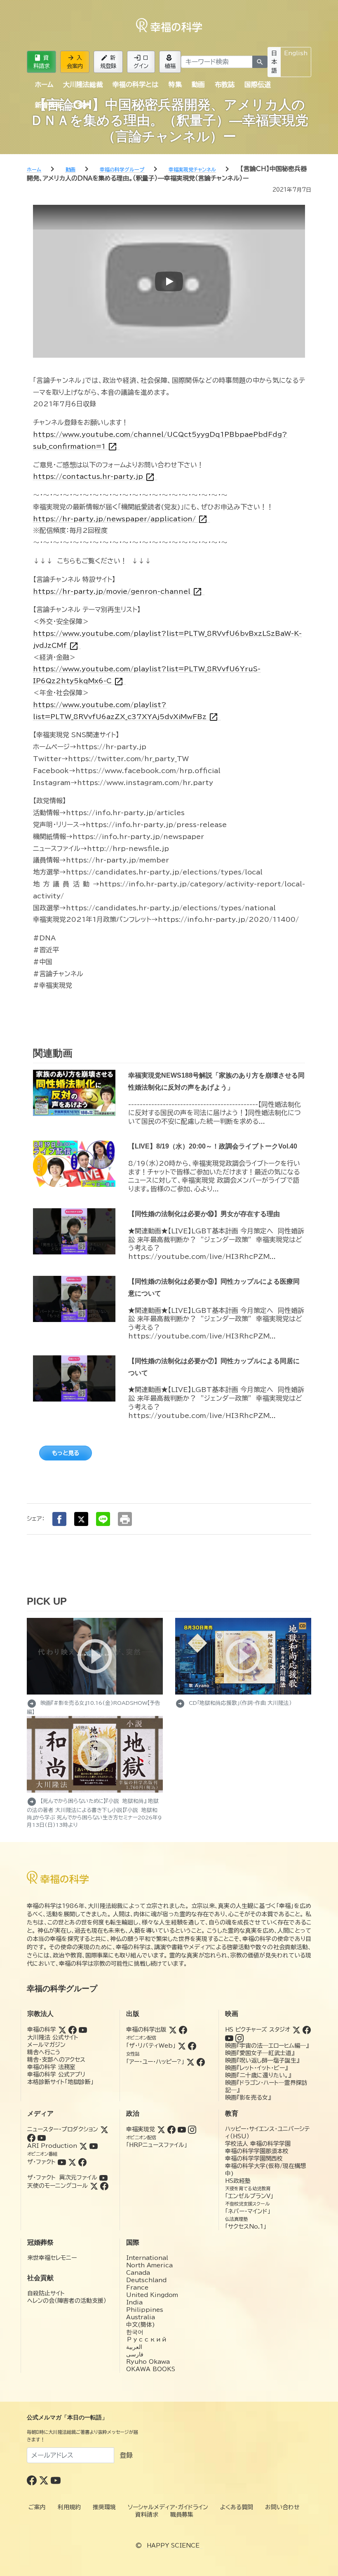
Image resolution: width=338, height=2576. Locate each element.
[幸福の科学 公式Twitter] (45, 2480)
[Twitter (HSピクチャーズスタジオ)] (296, 2030)
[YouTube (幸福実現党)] (182, 2129)
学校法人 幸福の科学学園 (258, 2144)
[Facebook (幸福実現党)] (171, 2129)
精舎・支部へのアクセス (56, 2060)
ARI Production (52, 2146)
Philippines (145, 2310)
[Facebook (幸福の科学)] (73, 2030)
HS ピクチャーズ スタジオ (258, 2030)
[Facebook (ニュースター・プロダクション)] (31, 2138)
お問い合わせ (282, 2507)
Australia (141, 2317)
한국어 (135, 2332)
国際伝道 (258, 84)
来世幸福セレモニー (52, 2258)
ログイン (141, 61)
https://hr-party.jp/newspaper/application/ (120, 519)
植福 (170, 61)
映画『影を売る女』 (248, 2098)
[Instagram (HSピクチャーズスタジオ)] (239, 2038)
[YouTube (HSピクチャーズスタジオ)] (229, 2038)
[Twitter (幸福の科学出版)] (173, 2030)
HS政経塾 (238, 2181)
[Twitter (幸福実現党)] (161, 2129)
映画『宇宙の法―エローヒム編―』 (267, 2046)
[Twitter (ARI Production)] (83, 2146)
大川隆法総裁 (83, 84)
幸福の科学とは (135, 84)
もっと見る (66, 1453)
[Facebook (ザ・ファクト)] (82, 2162)
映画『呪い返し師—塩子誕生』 (262, 2060)
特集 (175, 84)
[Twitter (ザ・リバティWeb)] (182, 2046)
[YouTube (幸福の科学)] (83, 2030)
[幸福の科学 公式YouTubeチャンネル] (56, 2480)
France (137, 2288)
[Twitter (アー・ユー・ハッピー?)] (190, 2062)
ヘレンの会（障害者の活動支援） (67, 2301)
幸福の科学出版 (146, 2030)
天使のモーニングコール (58, 2186)
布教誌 (225, 84)
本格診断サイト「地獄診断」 (60, 2082)
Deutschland (146, 2280)
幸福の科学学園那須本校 (257, 2151)
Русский (147, 2339)
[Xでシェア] (81, 1519)
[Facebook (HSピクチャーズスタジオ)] (307, 2030)
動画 (198, 84)
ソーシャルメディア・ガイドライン (168, 2507)
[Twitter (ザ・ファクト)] (72, 2162)
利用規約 (69, 2507)
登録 (126, 2455)
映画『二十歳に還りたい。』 (258, 2075)
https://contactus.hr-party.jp (94, 477)
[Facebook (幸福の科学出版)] (183, 2030)
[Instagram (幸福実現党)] (192, 2129)
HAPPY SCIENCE (173, 2546)
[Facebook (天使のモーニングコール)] (104, 2186)
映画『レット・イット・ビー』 (256, 2068)
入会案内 (75, 61)
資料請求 (41, 61)
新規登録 (108, 61)
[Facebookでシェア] (59, 1519)
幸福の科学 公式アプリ (56, 2074)
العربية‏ (134, 2347)
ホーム (44, 84)
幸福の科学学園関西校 (254, 2159)
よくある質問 (237, 2507)
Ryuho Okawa (148, 2362)
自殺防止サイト (46, 2293)
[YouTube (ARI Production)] (94, 2146)
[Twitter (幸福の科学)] (62, 2030)
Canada (138, 2273)
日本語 (274, 62)
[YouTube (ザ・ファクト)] (62, 2162)
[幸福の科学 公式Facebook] (33, 2480)
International (147, 2258)
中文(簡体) (141, 2325)
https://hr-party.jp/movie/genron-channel (118, 592)
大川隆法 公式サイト (53, 2037)
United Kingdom (152, 2295)
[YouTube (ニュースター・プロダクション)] (42, 2138)
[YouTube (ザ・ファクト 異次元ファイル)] (103, 2178)
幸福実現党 (141, 2129)
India (134, 2302)
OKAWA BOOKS (151, 2369)
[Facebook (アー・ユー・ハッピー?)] (201, 2062)
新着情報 (48, 105)
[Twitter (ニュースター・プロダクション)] (104, 2129)
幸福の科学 (42, 2030)
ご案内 (81, 105)
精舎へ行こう (44, 2052)
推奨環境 (104, 2507)
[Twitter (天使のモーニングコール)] (94, 2186)
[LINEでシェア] (103, 1519)
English (296, 53)
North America (149, 2265)
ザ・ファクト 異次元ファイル (62, 2178)
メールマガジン (46, 2045)
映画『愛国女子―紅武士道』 (260, 2053)
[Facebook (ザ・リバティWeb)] (192, 2046)
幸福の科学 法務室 (51, 2067)
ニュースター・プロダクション (63, 2129)
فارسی (135, 2354)
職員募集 (182, 2515)
